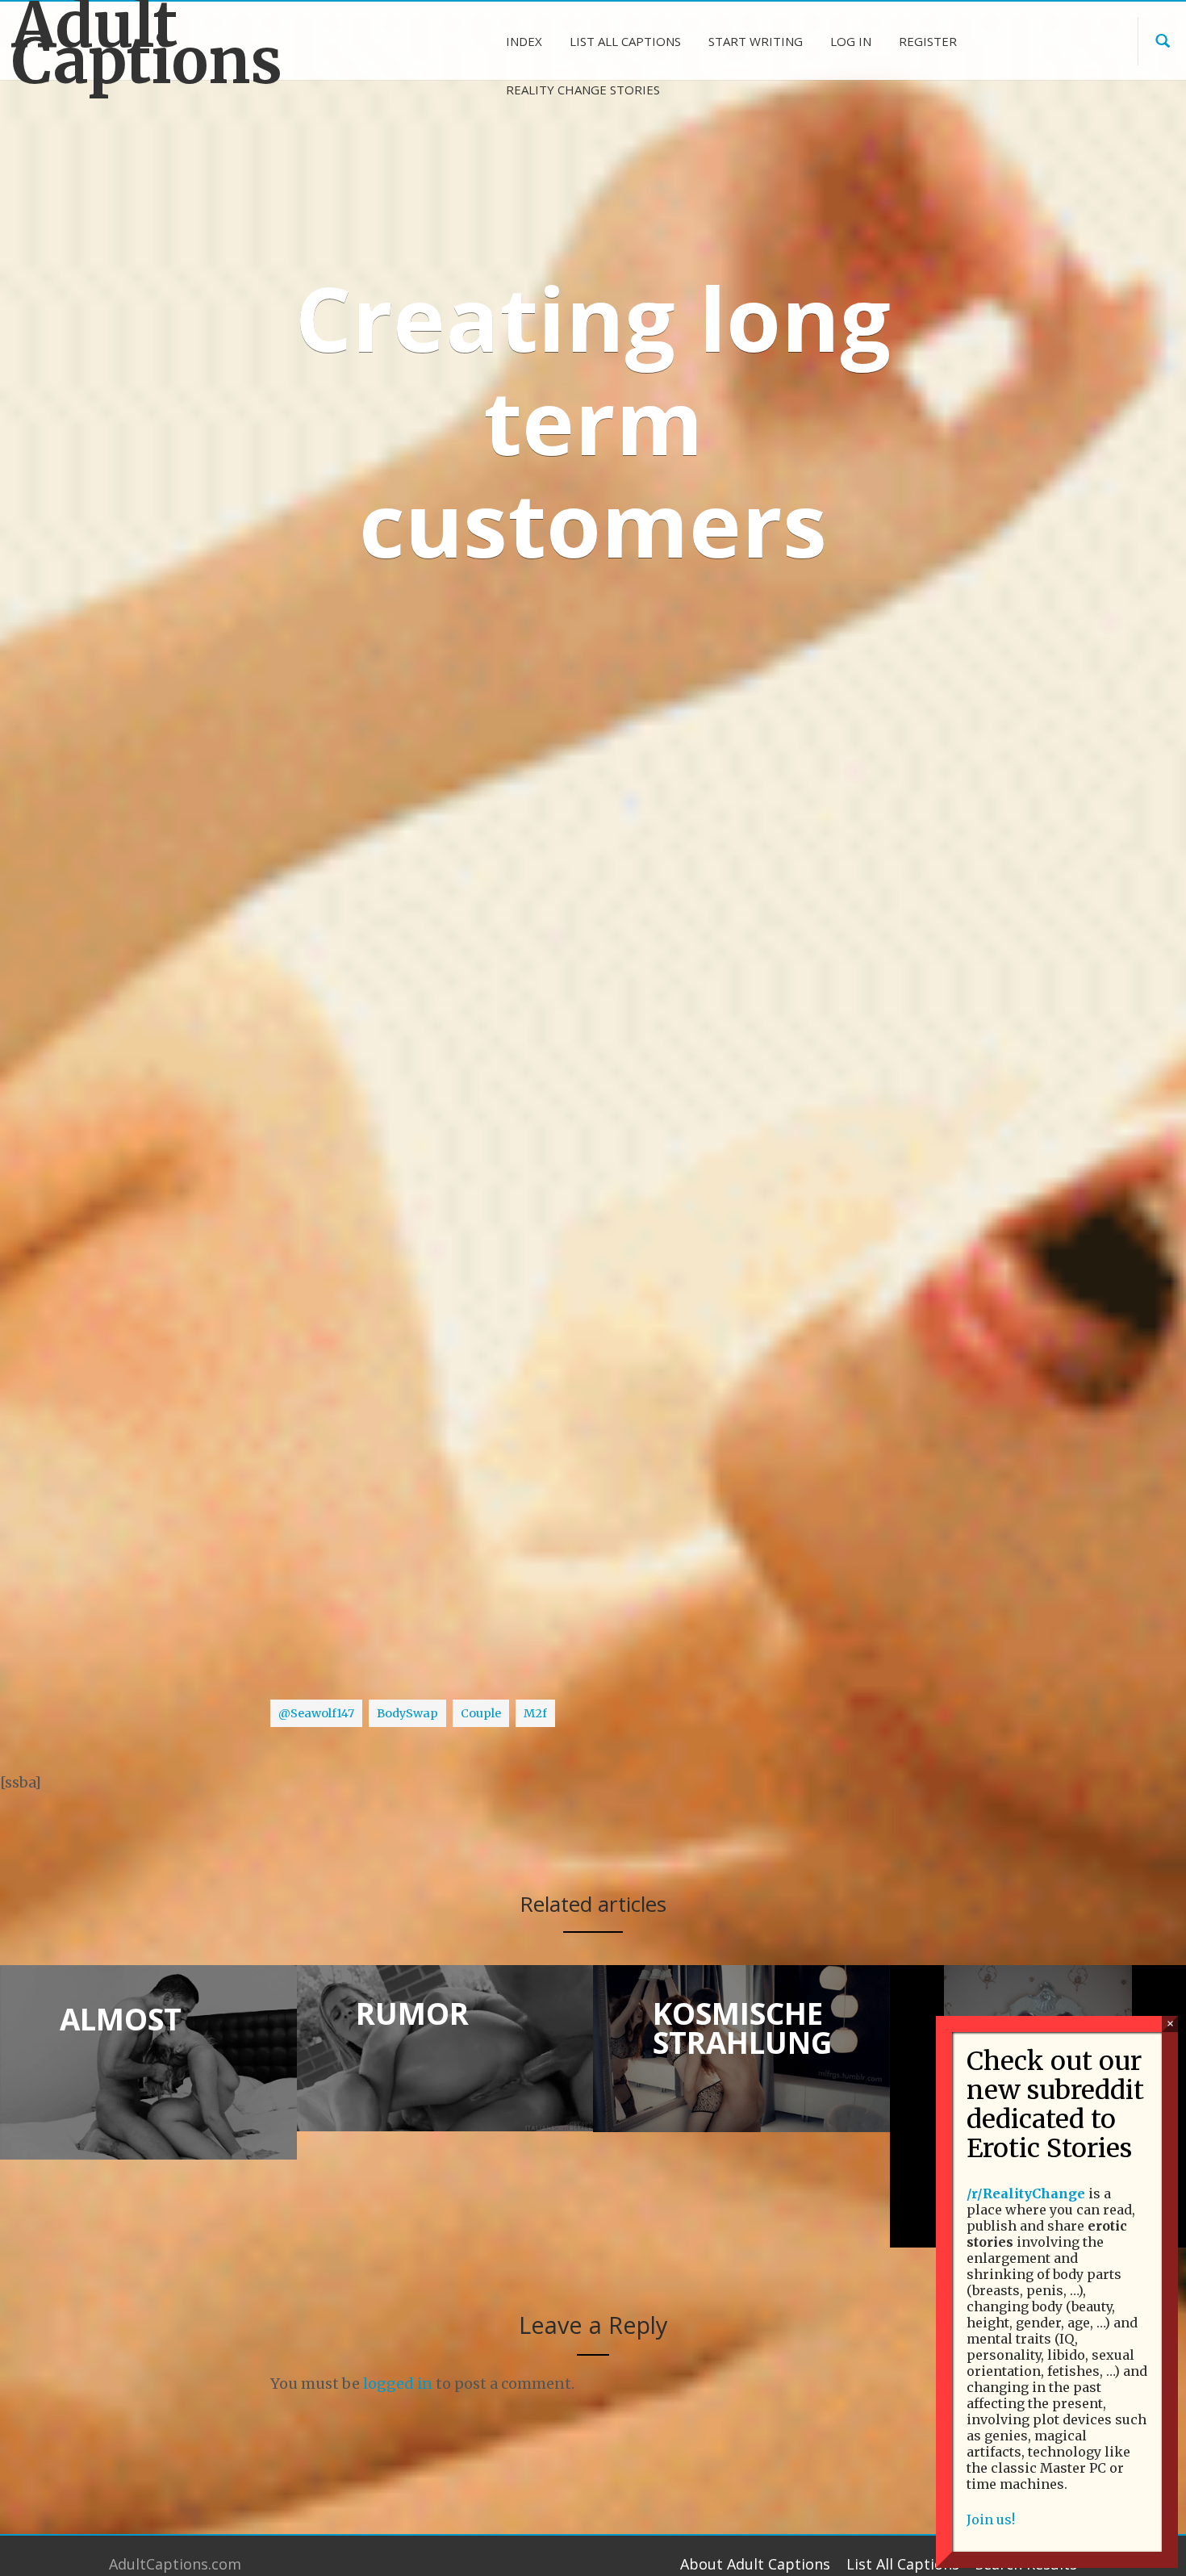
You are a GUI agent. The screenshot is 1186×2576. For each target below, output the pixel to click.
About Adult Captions (755, 2564)
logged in (398, 2384)
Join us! (991, 2520)
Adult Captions (147, 44)
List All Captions (903, 2564)
